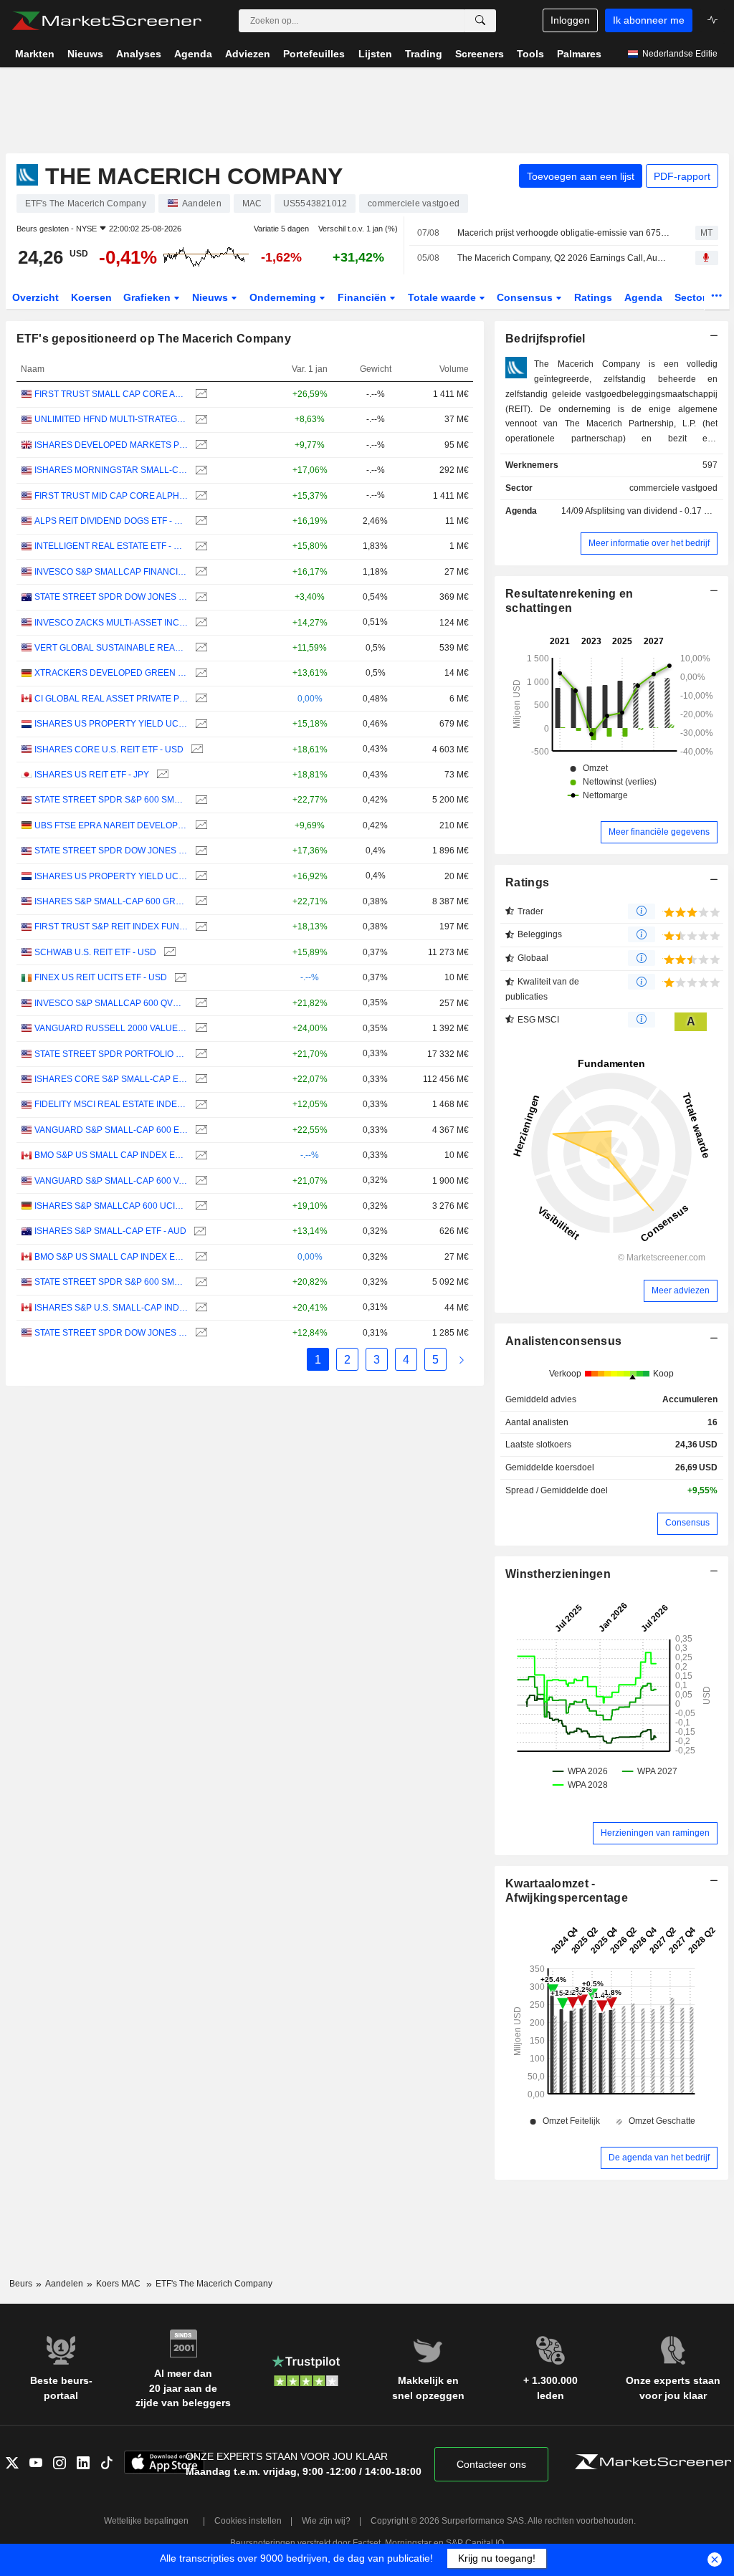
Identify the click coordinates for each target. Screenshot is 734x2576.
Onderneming (284, 297)
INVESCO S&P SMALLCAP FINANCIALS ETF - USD (111, 572)
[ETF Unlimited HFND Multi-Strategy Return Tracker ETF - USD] (200, 420)
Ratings (593, 297)
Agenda (643, 297)
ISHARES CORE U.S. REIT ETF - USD (109, 750)
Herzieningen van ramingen (655, 1833)
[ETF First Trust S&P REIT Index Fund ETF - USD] (200, 927)
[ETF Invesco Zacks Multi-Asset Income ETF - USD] (200, 623)
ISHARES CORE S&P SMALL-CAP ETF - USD (111, 1079)
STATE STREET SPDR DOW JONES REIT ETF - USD (111, 851)
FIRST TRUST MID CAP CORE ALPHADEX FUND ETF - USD (111, 496)
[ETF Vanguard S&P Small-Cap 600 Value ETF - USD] (200, 1181)
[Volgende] (462, 1360)
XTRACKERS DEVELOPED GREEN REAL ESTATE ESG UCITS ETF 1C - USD (111, 673)
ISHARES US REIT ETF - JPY (92, 775)
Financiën (363, 297)
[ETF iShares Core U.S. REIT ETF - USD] (195, 750)
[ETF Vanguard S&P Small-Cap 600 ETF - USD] (200, 1130)
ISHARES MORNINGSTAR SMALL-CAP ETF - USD (111, 470)
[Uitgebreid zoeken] (480, 21)
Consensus (526, 297)
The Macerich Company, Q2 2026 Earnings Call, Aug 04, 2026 (564, 258)
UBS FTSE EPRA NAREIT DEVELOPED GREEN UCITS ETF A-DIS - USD (111, 825)
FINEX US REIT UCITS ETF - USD (101, 977)
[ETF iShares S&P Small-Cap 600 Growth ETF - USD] (200, 902)
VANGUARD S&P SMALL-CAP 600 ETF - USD (111, 1130)
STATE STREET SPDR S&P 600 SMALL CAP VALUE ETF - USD (111, 1282)
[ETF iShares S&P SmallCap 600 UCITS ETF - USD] (200, 1206)
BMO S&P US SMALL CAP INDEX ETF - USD (111, 1155)
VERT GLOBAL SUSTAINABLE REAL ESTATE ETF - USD (111, 648)
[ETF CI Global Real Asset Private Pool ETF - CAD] (200, 699)
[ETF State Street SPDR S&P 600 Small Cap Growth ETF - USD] (200, 800)
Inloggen (570, 20)
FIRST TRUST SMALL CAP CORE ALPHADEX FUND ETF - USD (111, 394)
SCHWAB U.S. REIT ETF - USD (95, 952)
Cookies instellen (248, 2521)
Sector (692, 297)
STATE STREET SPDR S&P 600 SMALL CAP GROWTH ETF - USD (111, 800)
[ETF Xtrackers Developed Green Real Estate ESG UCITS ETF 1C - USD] (200, 673)
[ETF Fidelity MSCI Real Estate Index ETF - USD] (200, 1105)
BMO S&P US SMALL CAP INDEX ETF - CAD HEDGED (111, 1257)
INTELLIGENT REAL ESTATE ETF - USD (111, 546)
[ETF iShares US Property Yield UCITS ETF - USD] (200, 724)
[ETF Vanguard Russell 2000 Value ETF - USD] (200, 1029)
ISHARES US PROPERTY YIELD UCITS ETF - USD (111, 724)
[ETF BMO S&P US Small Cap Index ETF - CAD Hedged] (200, 1257)
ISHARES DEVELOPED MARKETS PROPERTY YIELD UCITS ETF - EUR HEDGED (111, 445)
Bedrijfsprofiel (545, 339)
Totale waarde (443, 297)
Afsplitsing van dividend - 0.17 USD (654, 511)
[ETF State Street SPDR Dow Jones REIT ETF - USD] (200, 851)
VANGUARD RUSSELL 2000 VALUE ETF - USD (111, 1028)
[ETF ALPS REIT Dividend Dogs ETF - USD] (200, 521)
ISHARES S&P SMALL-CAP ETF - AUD (110, 1231)
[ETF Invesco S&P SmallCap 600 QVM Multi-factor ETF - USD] (200, 1004)
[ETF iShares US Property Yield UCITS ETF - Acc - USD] (200, 877)
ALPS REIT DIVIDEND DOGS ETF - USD (111, 521)
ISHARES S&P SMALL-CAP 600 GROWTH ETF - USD (111, 901)
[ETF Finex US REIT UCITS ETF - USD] (179, 978)
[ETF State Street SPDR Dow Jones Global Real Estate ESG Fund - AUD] (200, 597)
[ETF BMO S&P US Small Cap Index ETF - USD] (200, 1155)
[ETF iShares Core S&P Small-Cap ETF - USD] (200, 1079)
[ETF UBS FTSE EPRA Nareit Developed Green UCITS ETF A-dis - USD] (200, 826)
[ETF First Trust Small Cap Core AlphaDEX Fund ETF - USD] (200, 394)
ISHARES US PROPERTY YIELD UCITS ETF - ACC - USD (111, 876)
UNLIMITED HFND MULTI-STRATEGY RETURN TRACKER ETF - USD (111, 419)
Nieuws (211, 297)
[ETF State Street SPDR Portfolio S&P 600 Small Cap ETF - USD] (200, 1054)
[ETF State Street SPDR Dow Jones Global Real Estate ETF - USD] (200, 1333)
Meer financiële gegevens (659, 832)
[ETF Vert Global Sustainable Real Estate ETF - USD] (200, 648)
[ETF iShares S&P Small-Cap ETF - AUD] (198, 1231)
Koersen (91, 297)
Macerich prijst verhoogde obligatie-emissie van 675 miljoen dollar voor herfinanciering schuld (564, 233)
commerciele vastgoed (673, 488)
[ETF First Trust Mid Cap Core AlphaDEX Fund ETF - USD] (200, 496)
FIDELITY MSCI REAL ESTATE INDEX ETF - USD (111, 1104)
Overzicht (35, 297)
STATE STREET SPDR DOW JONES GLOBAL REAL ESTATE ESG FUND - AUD (111, 597)
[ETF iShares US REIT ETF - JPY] (161, 775)
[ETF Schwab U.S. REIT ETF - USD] (168, 953)
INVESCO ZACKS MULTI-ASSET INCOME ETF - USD (111, 623)
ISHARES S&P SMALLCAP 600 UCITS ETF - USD (111, 1206)
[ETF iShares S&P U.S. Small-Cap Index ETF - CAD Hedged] (200, 1308)
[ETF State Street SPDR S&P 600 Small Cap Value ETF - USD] (200, 1282)
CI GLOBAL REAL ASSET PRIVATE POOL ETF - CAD (111, 699)
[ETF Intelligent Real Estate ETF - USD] (200, 546)
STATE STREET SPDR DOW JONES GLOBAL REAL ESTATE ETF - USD (111, 1333)
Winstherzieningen (558, 1574)
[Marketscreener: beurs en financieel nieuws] (106, 21)
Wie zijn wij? (326, 2521)
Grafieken (148, 297)
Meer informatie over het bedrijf (649, 543)
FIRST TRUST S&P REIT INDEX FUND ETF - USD (111, 927)
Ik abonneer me (649, 20)
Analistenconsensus (563, 1341)
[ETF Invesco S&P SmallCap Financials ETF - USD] (200, 572)
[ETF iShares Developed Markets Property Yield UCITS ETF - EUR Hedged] (200, 445)
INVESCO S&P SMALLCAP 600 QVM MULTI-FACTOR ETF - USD (111, 1003)
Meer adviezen (681, 1291)
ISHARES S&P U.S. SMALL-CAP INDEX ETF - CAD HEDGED (111, 1308)
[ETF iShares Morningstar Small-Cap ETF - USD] (200, 470)
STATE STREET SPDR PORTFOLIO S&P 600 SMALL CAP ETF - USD (111, 1054)
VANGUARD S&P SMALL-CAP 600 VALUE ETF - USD (111, 1181)
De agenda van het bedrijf (659, 2158)
